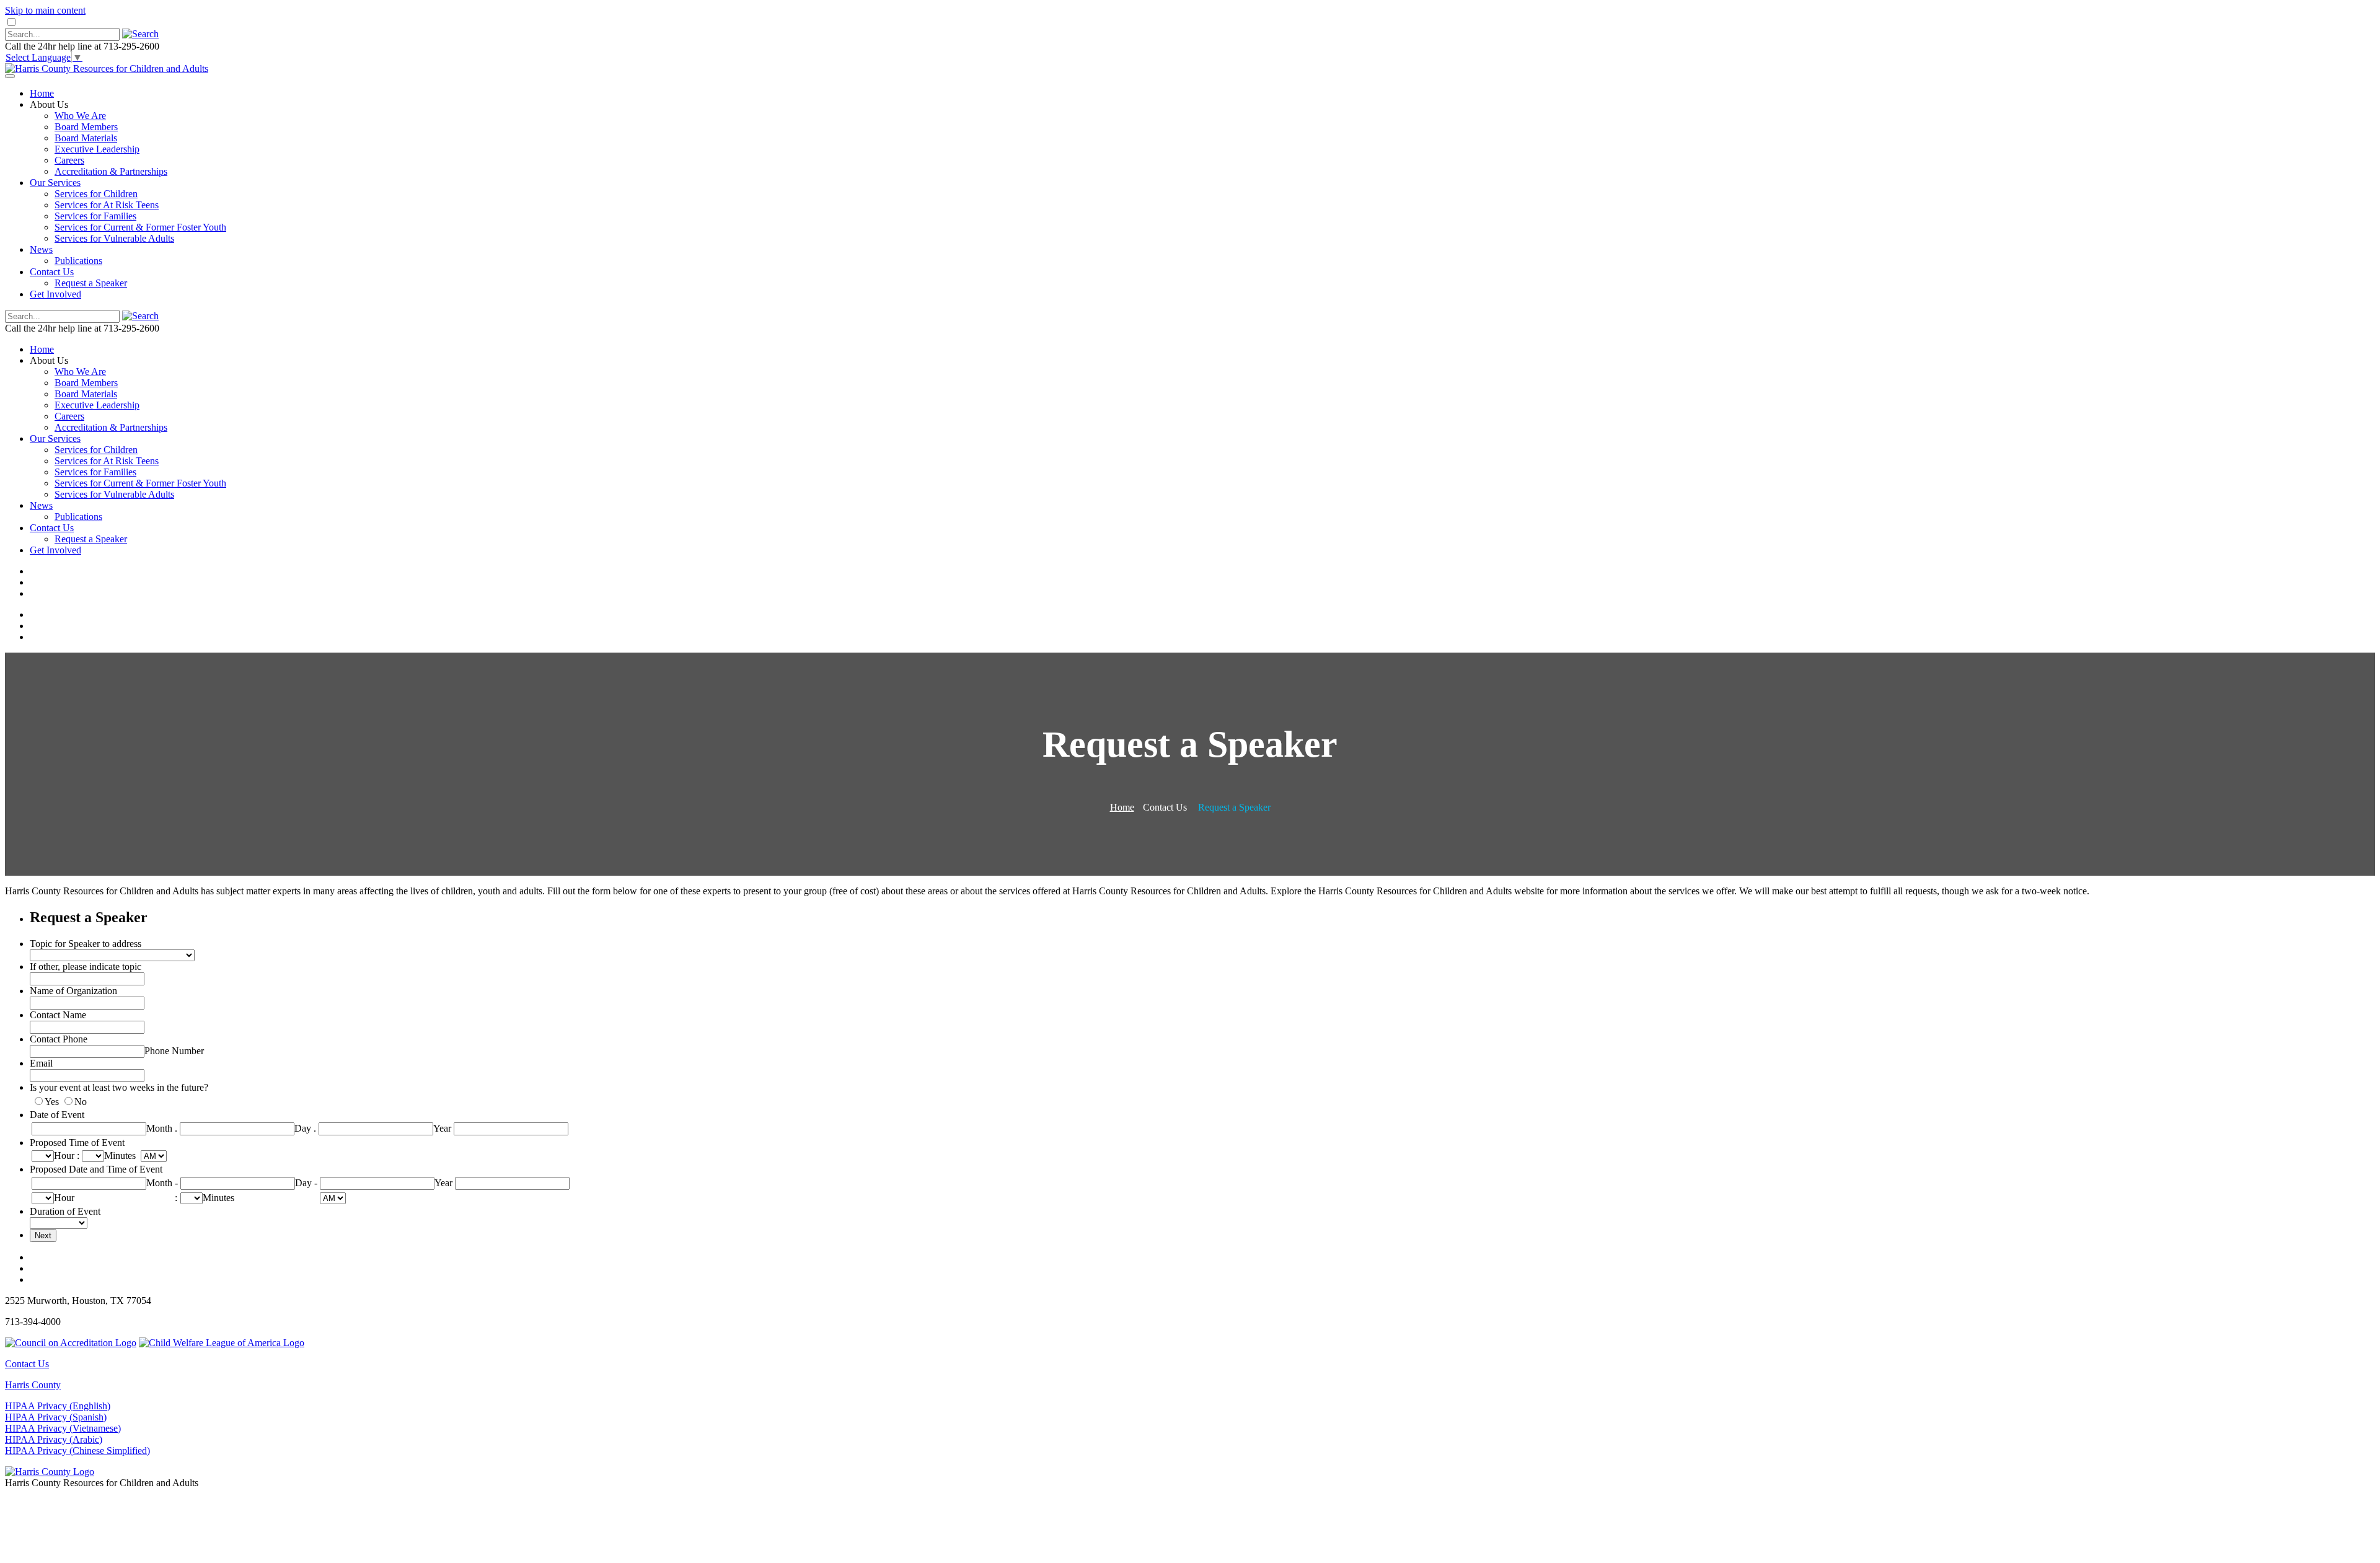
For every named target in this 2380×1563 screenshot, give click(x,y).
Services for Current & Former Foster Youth (140, 227)
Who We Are (80, 116)
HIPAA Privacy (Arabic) (54, 1439)
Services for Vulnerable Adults (114, 238)
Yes (52, 1102)
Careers (69, 160)
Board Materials (86, 138)
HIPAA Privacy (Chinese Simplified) (77, 1451)
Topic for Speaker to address (86, 944)
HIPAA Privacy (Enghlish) (58, 1406)
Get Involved (55, 294)
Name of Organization (73, 991)
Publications (78, 261)
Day (303, 1128)
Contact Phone (59, 1039)
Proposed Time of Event (77, 1143)
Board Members (86, 127)
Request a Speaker (91, 283)
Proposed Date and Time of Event (96, 1169)
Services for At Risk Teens (107, 205)
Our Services (55, 183)
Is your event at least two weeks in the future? (119, 1087)
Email (41, 1063)
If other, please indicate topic (86, 966)
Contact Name (58, 1015)
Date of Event (57, 1115)
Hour (64, 1156)
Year (442, 1128)
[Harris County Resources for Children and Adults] (107, 68)
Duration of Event (65, 1211)
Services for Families (95, 216)
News (41, 249)
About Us (49, 104)
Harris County (33, 1385)
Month (159, 1128)
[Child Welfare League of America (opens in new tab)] (222, 1343)
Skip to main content (45, 10)
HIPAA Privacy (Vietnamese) (63, 1428)
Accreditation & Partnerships (111, 171)
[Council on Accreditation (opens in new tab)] (71, 1343)
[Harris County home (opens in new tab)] (50, 1472)
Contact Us (52, 272)
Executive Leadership (97, 149)
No (81, 1102)
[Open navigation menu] (10, 76)
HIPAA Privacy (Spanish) (56, 1417)
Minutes (120, 1156)
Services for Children (96, 194)
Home (42, 93)
